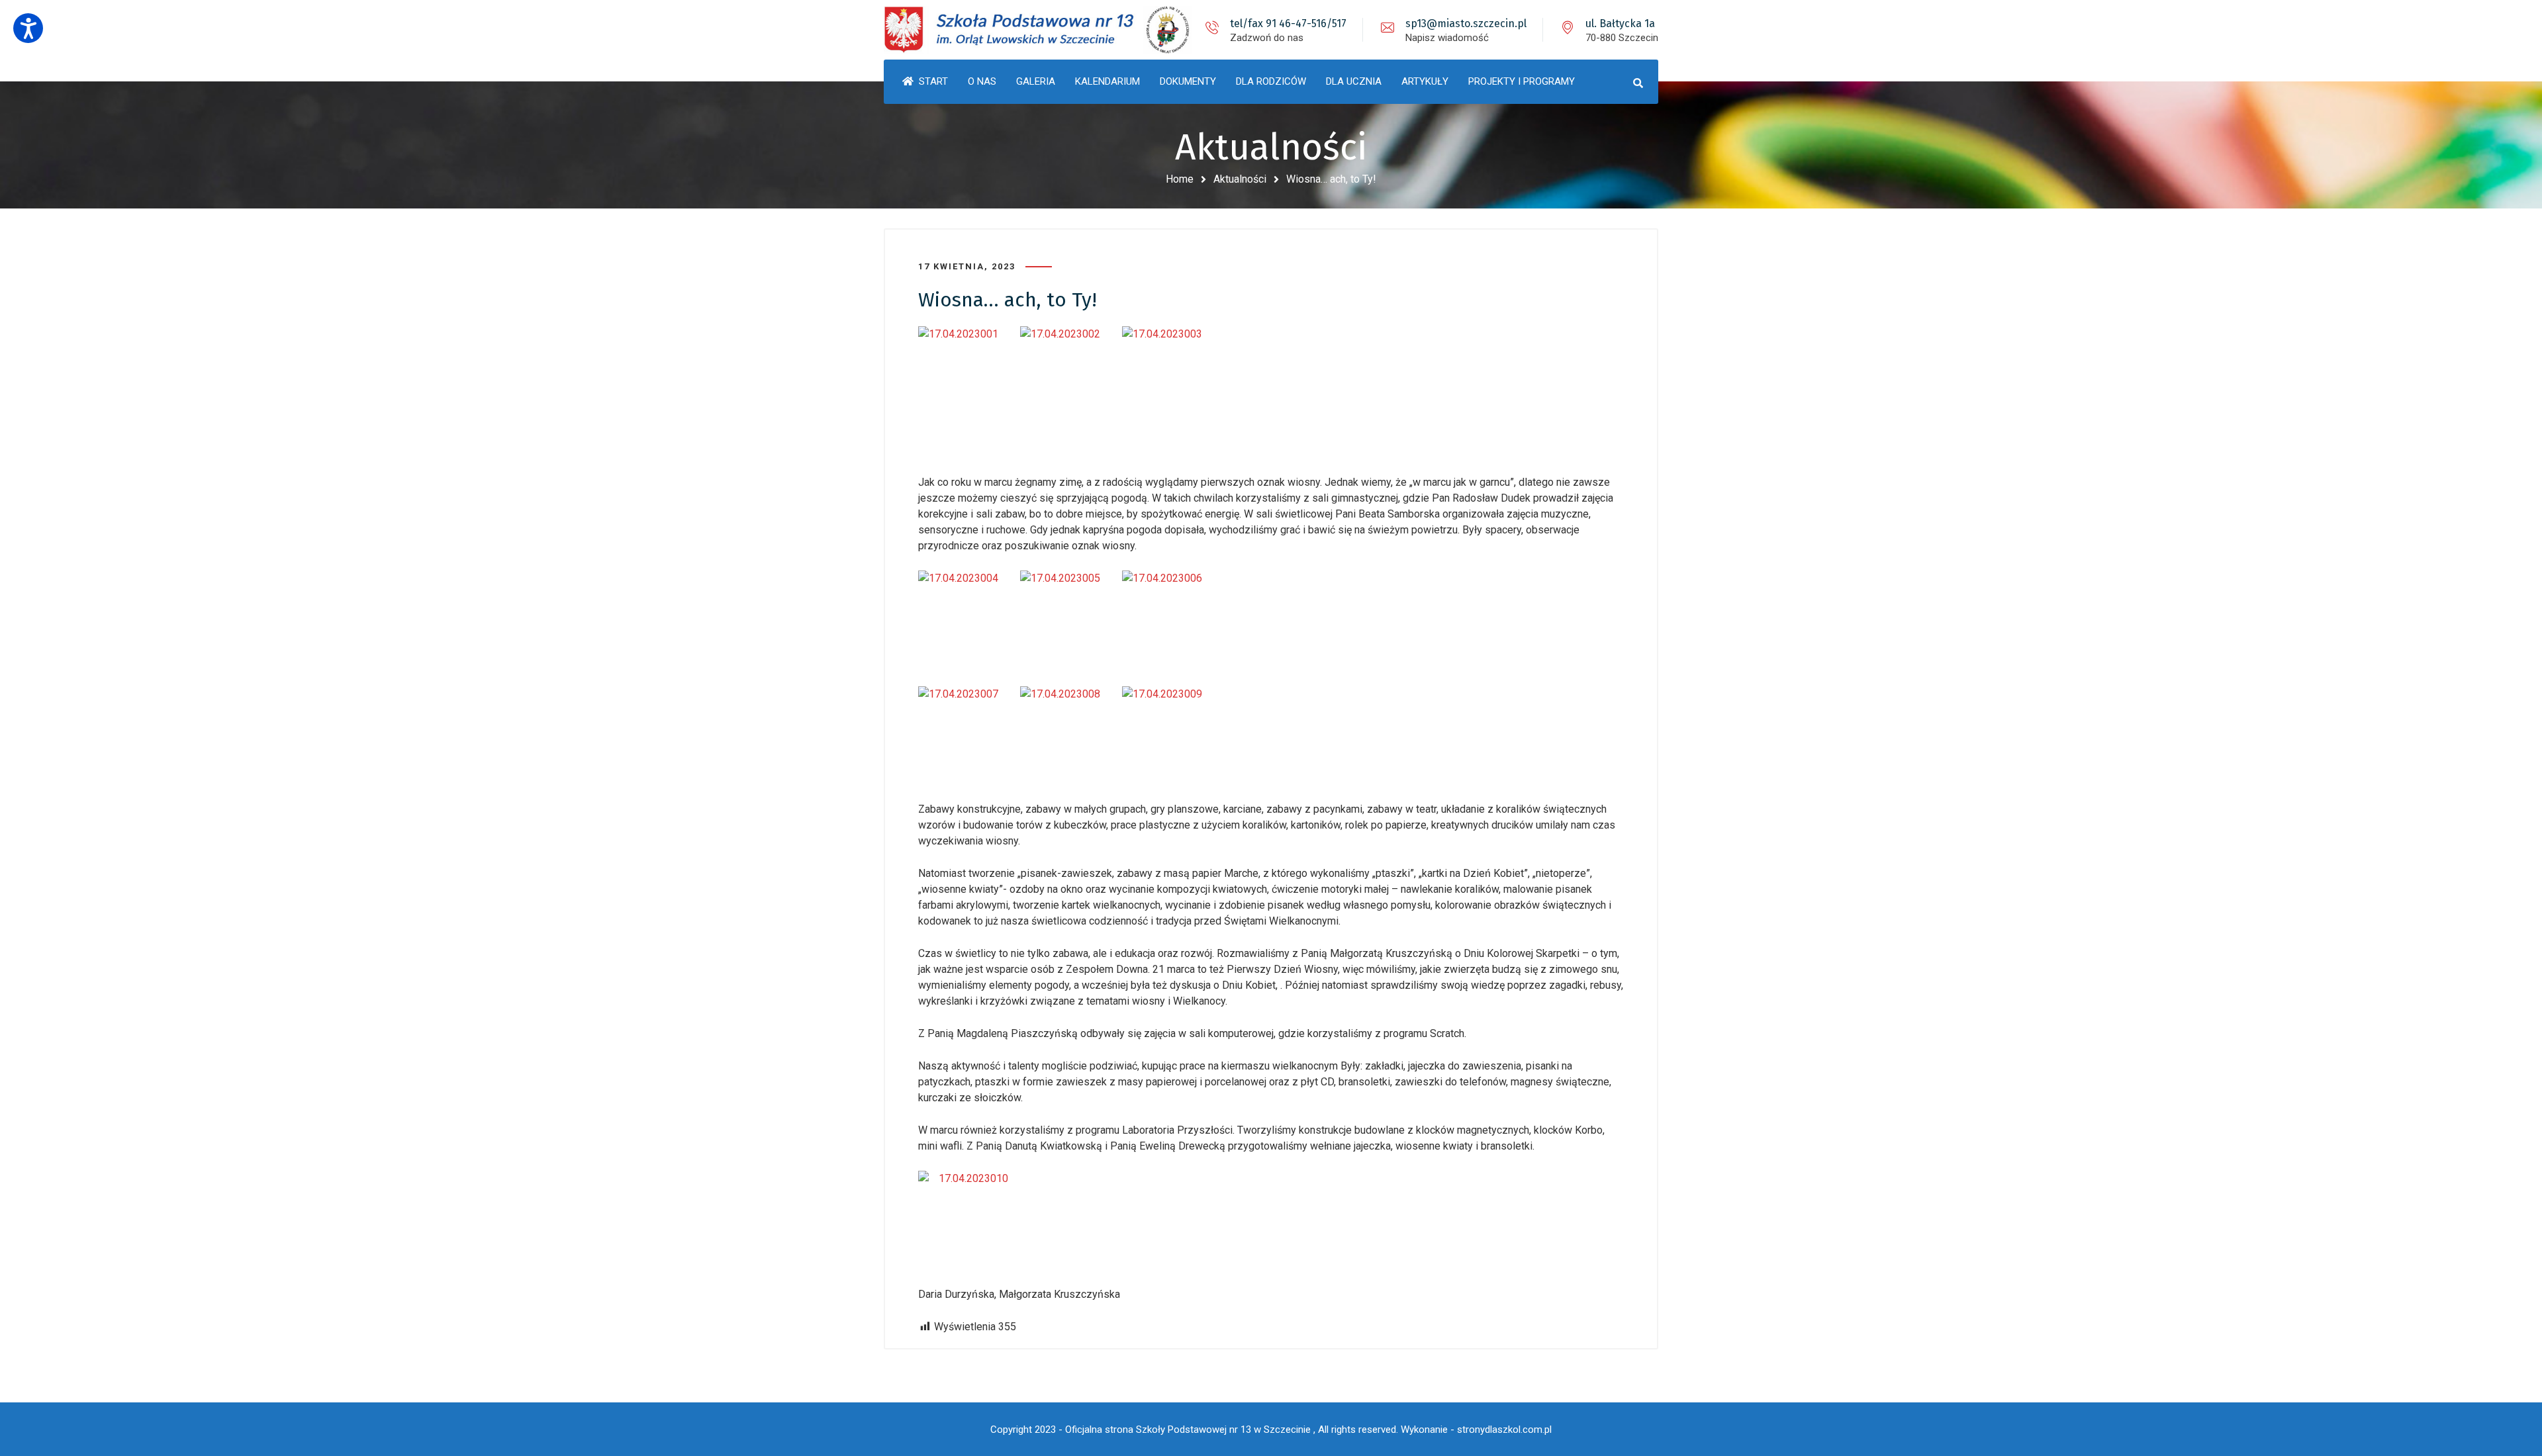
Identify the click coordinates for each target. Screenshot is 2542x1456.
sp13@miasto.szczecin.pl (1466, 23)
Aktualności (1240, 179)
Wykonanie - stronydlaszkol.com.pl (1476, 1430)
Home (1180, 179)
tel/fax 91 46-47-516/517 (1288, 23)
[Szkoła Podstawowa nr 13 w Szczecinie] (1039, 30)
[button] (28, 28)
